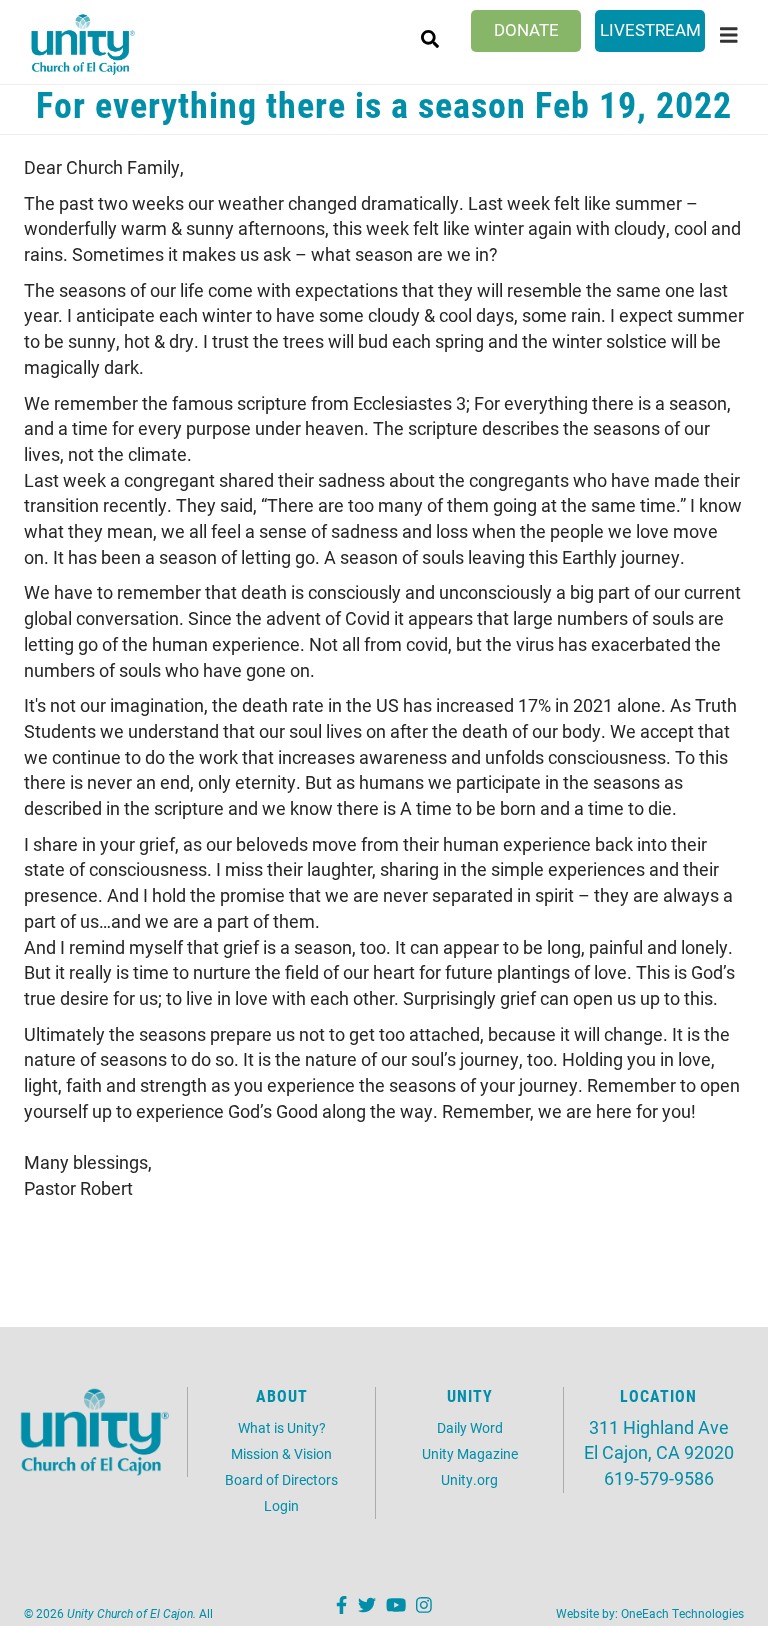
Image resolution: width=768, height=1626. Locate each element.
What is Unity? (282, 1427)
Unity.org (469, 1479)
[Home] (82, 44)
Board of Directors (281, 1479)
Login (281, 1505)
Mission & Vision (281, 1453)
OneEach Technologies (682, 1613)
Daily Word (470, 1427)
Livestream (650, 29)
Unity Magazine (470, 1453)
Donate (526, 29)
